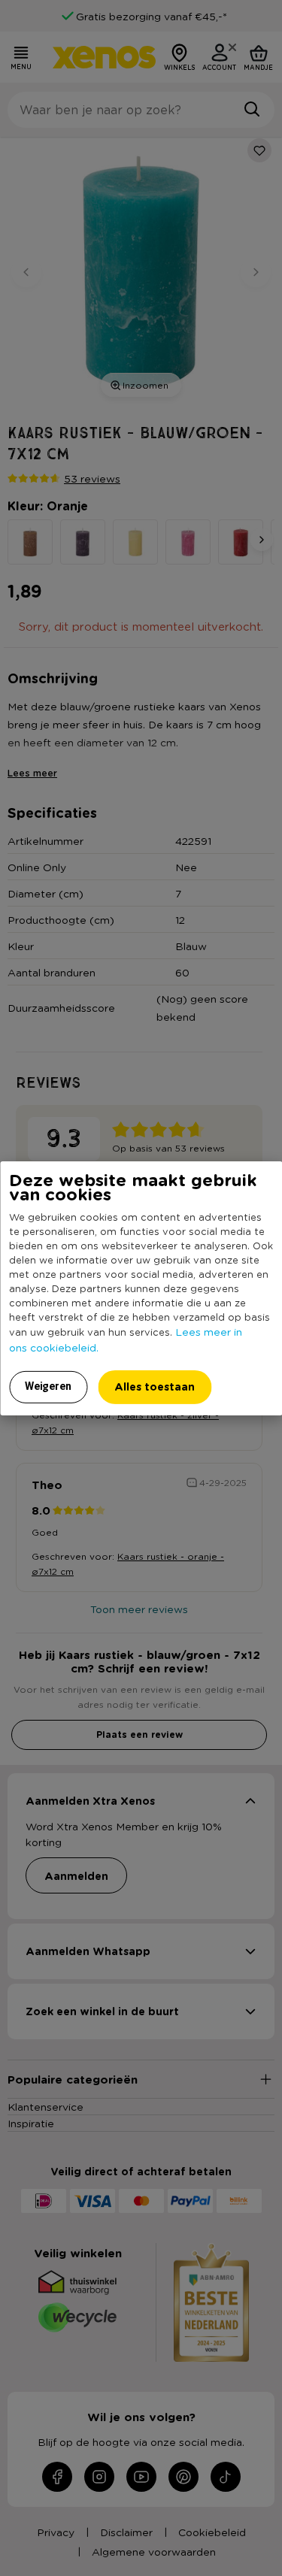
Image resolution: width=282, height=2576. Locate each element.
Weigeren (48, 1386)
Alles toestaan (155, 1386)
